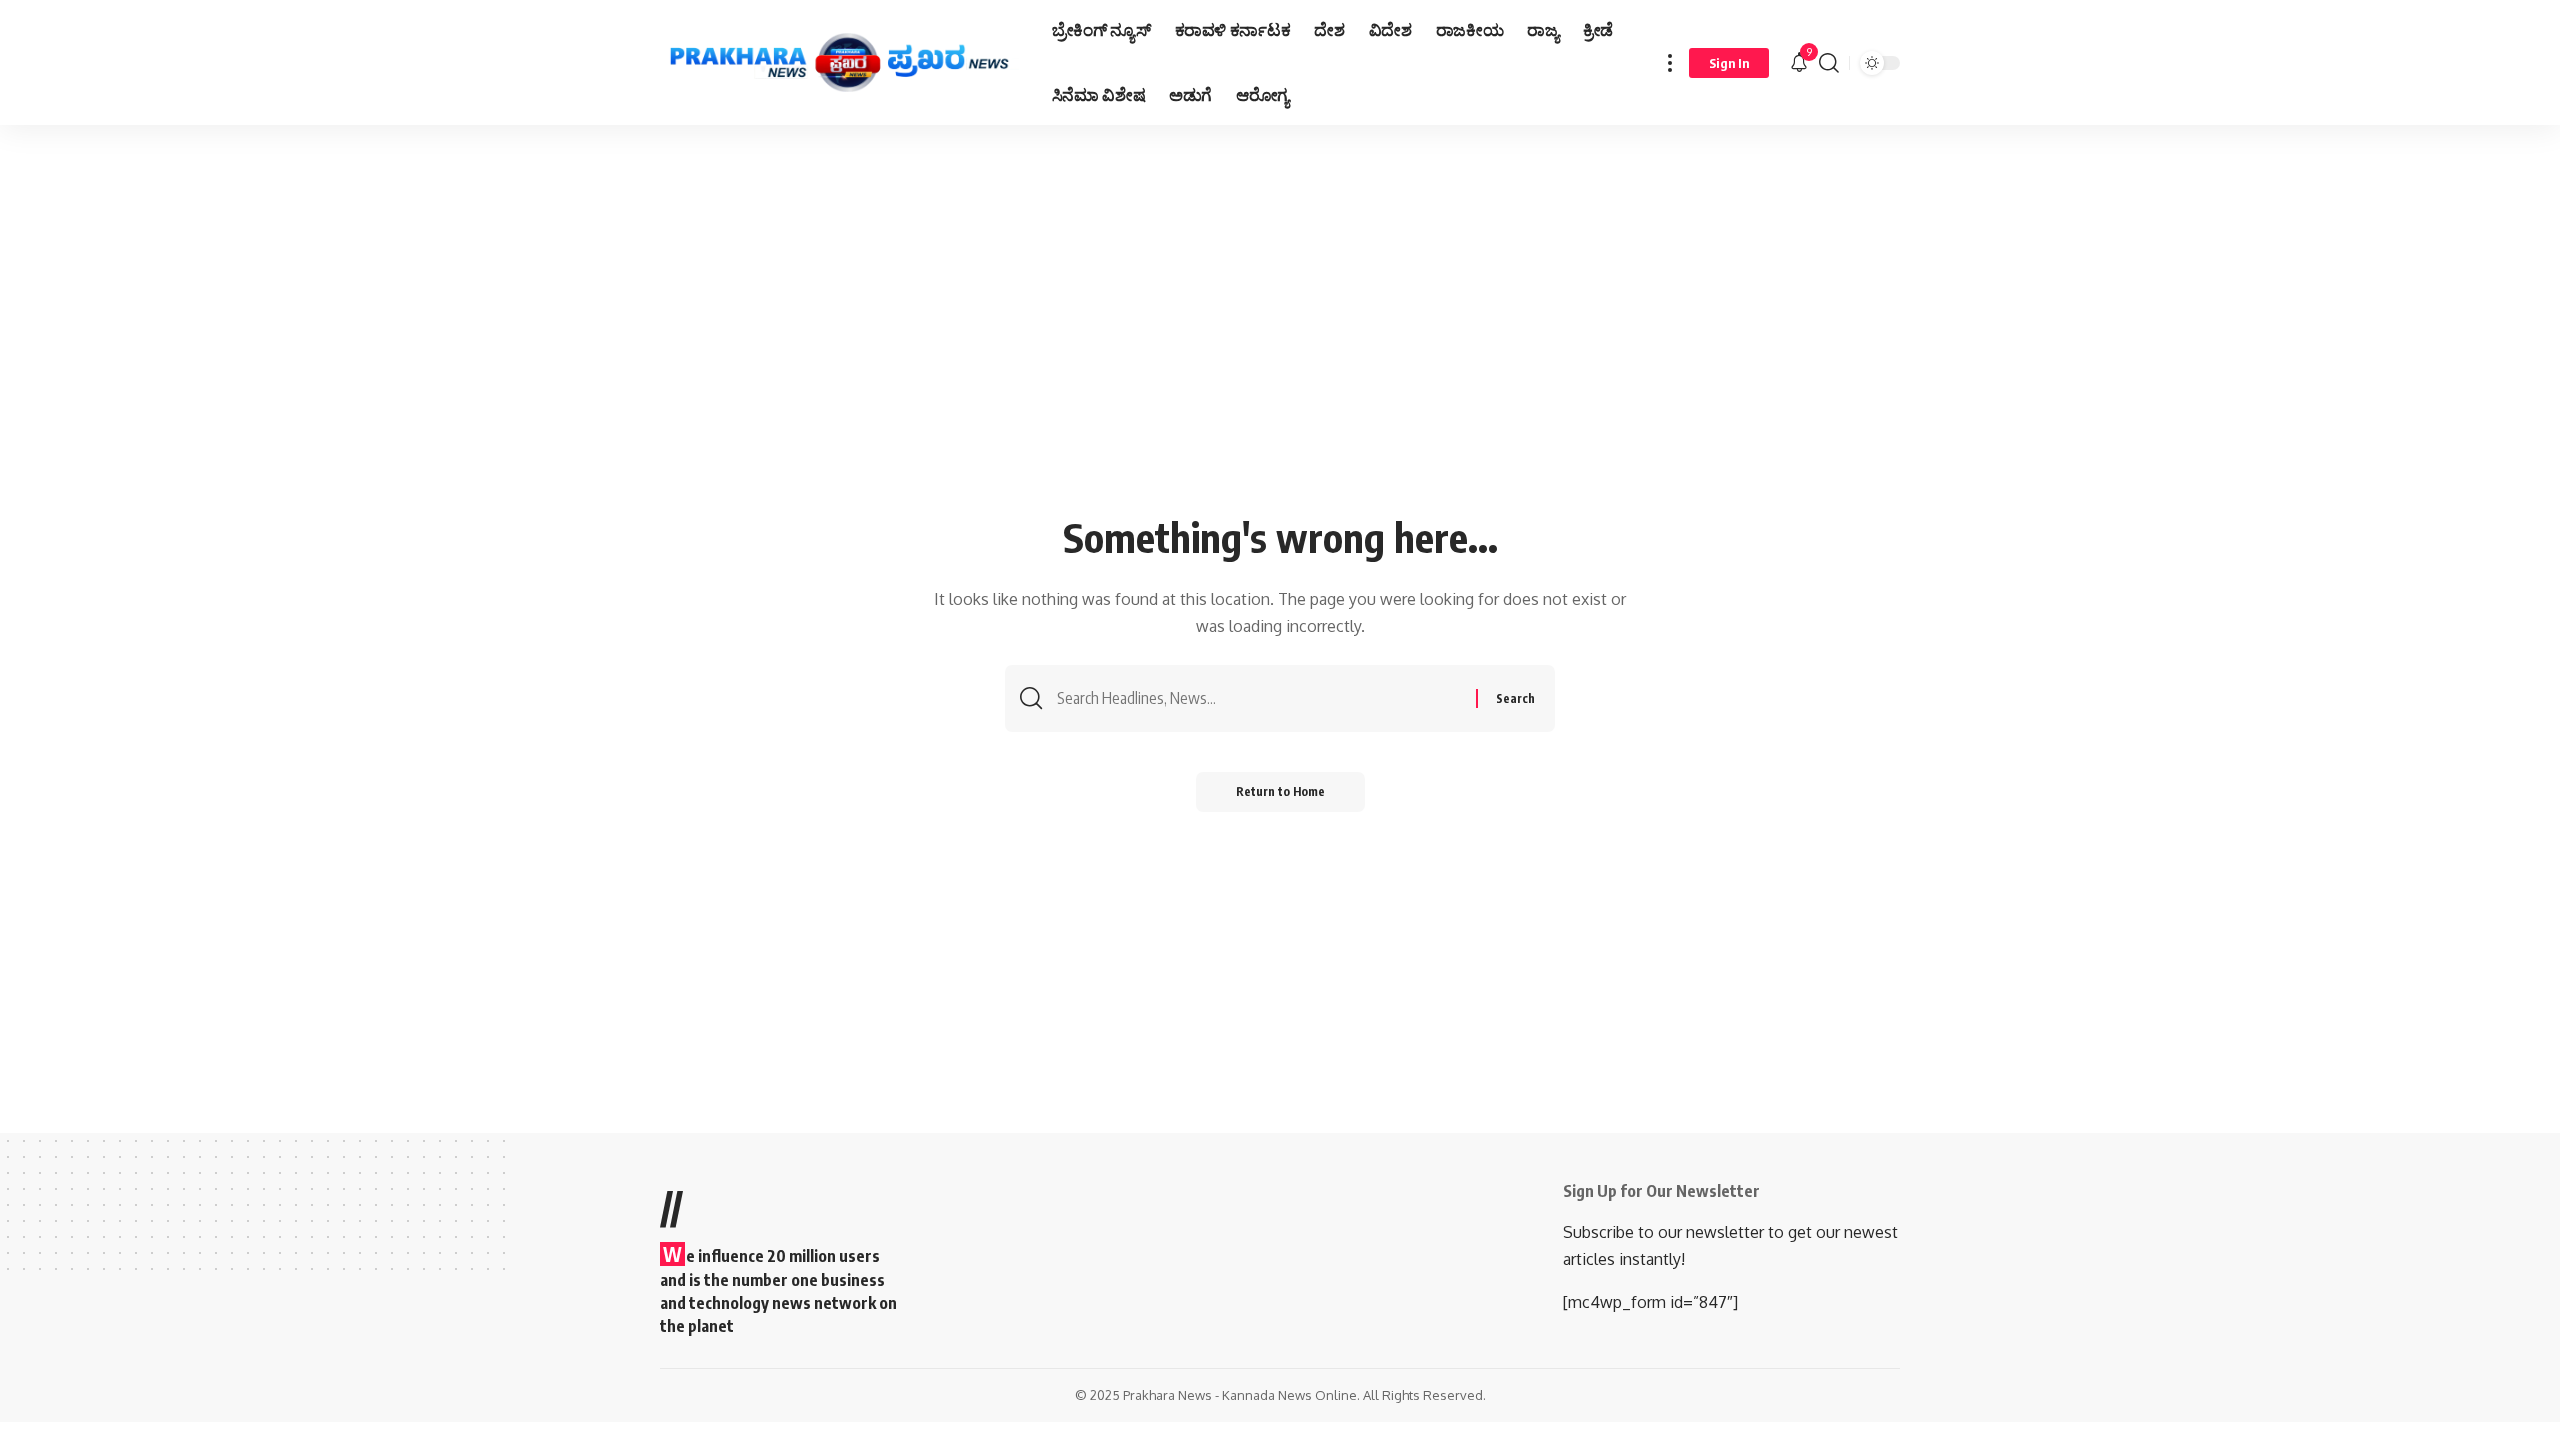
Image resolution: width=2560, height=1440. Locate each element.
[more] (1670, 62)
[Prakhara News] (840, 63)
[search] (1829, 62)
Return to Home (1280, 791)
